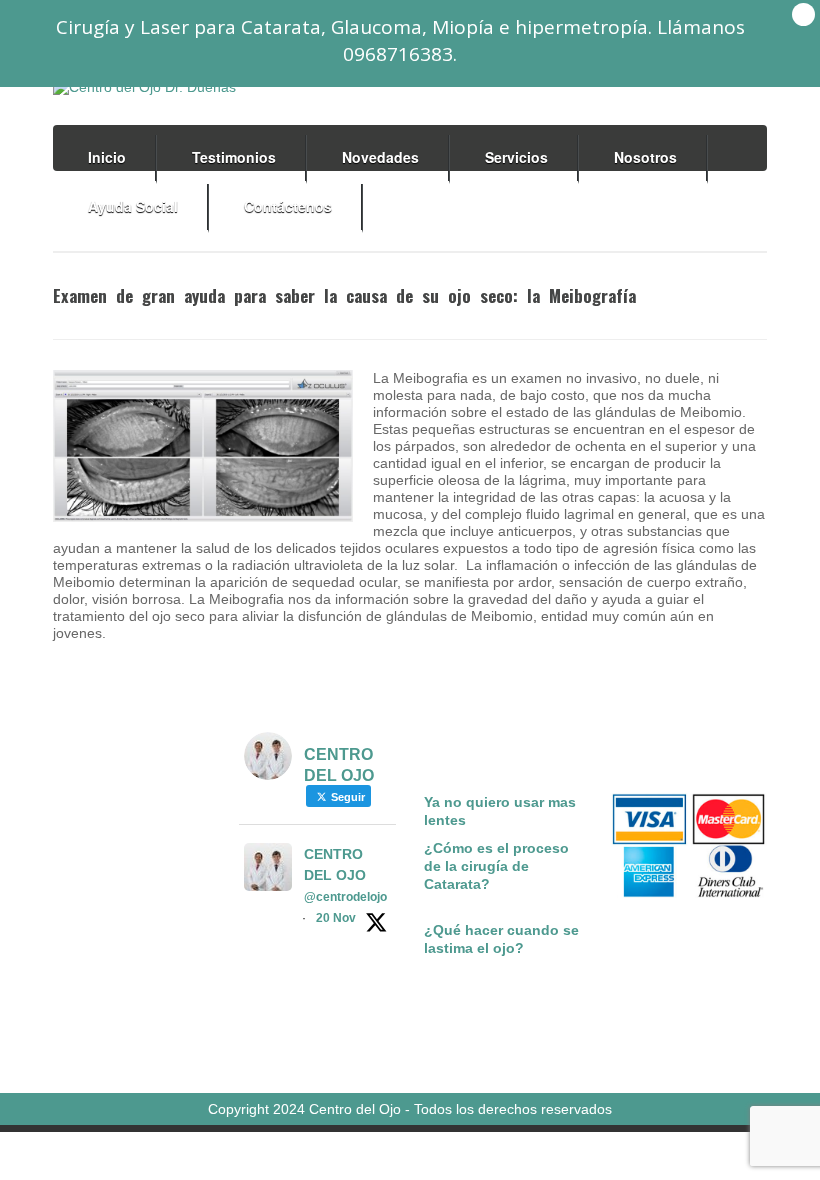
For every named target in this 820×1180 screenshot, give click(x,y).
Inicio (107, 157)
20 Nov (336, 918)
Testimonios (234, 157)
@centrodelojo (345, 897)
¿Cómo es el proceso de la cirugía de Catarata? (496, 866)
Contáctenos (288, 206)
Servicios (516, 157)
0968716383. (400, 54)
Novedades (380, 157)
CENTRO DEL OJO (335, 864)
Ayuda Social (133, 206)
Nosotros (645, 157)
